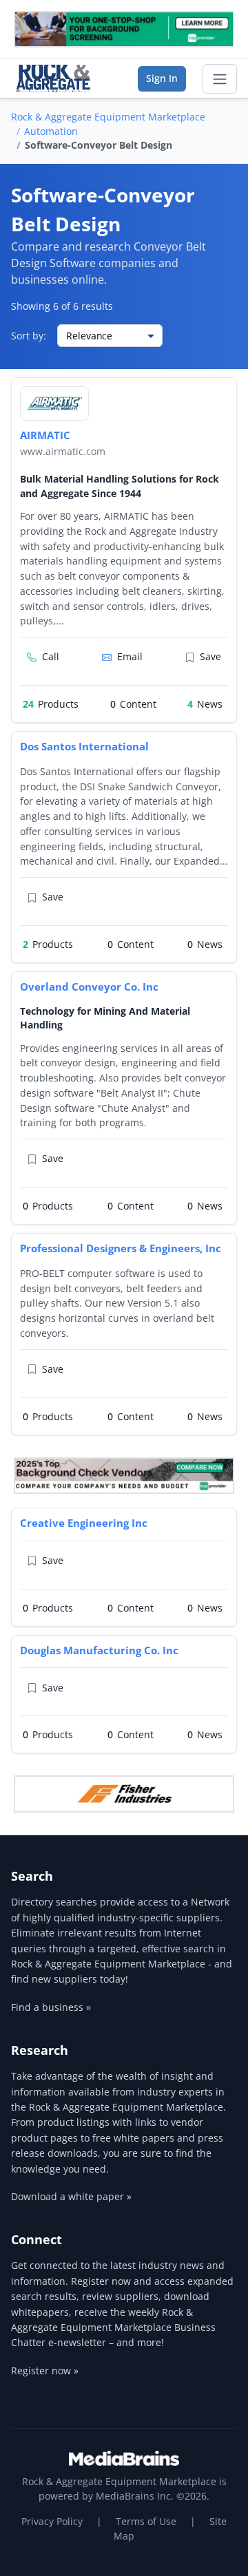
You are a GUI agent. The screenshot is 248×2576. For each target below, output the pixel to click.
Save (210, 656)
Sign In (162, 78)
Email (130, 656)
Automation (51, 131)
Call (51, 656)
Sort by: (29, 336)
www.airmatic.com (63, 451)
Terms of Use (146, 2521)
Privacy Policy (52, 2521)
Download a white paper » (71, 2196)
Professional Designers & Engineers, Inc (121, 1248)
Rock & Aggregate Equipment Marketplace (108, 117)
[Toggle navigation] (220, 79)
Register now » (45, 2371)
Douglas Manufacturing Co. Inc (99, 1650)
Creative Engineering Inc (84, 1523)
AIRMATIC (45, 435)
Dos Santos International (84, 746)
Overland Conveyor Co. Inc (89, 986)
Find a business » (51, 2007)
